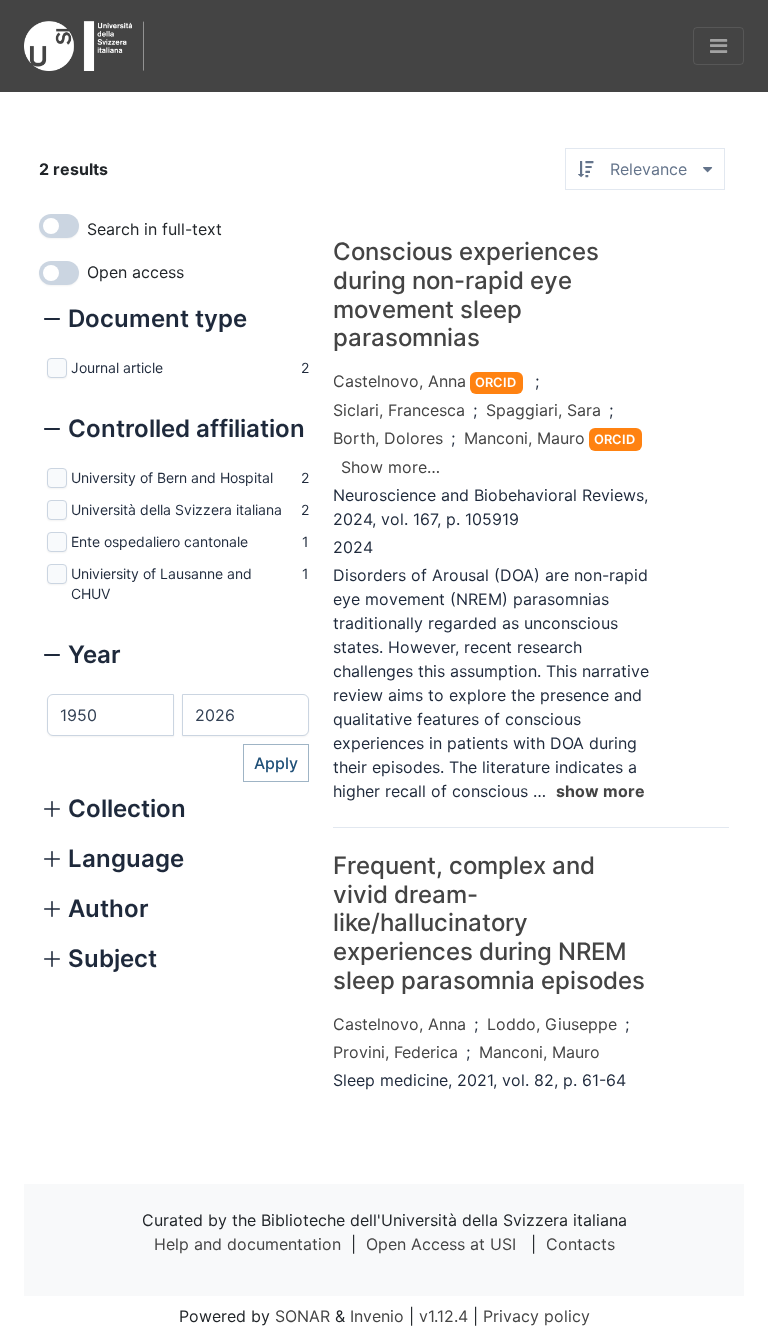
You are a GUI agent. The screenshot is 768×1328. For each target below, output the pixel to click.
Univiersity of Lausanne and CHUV (161, 583)
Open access (135, 272)
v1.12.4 (443, 1316)
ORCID (495, 382)
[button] (145, 321)
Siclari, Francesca (399, 410)
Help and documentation (247, 1244)
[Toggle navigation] (718, 46)
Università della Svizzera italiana (176, 509)
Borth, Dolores (388, 438)
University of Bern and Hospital (172, 477)
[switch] (59, 226)
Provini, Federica (395, 1052)
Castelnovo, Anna (399, 381)
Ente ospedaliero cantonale (159, 541)
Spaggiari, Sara (543, 410)
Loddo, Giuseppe (552, 1024)
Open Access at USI (441, 1244)
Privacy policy (536, 1316)
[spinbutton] (110, 715)
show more (600, 791)
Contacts (580, 1244)
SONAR (302, 1316)
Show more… (390, 467)
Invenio (377, 1316)
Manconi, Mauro (524, 438)
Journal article (117, 367)
